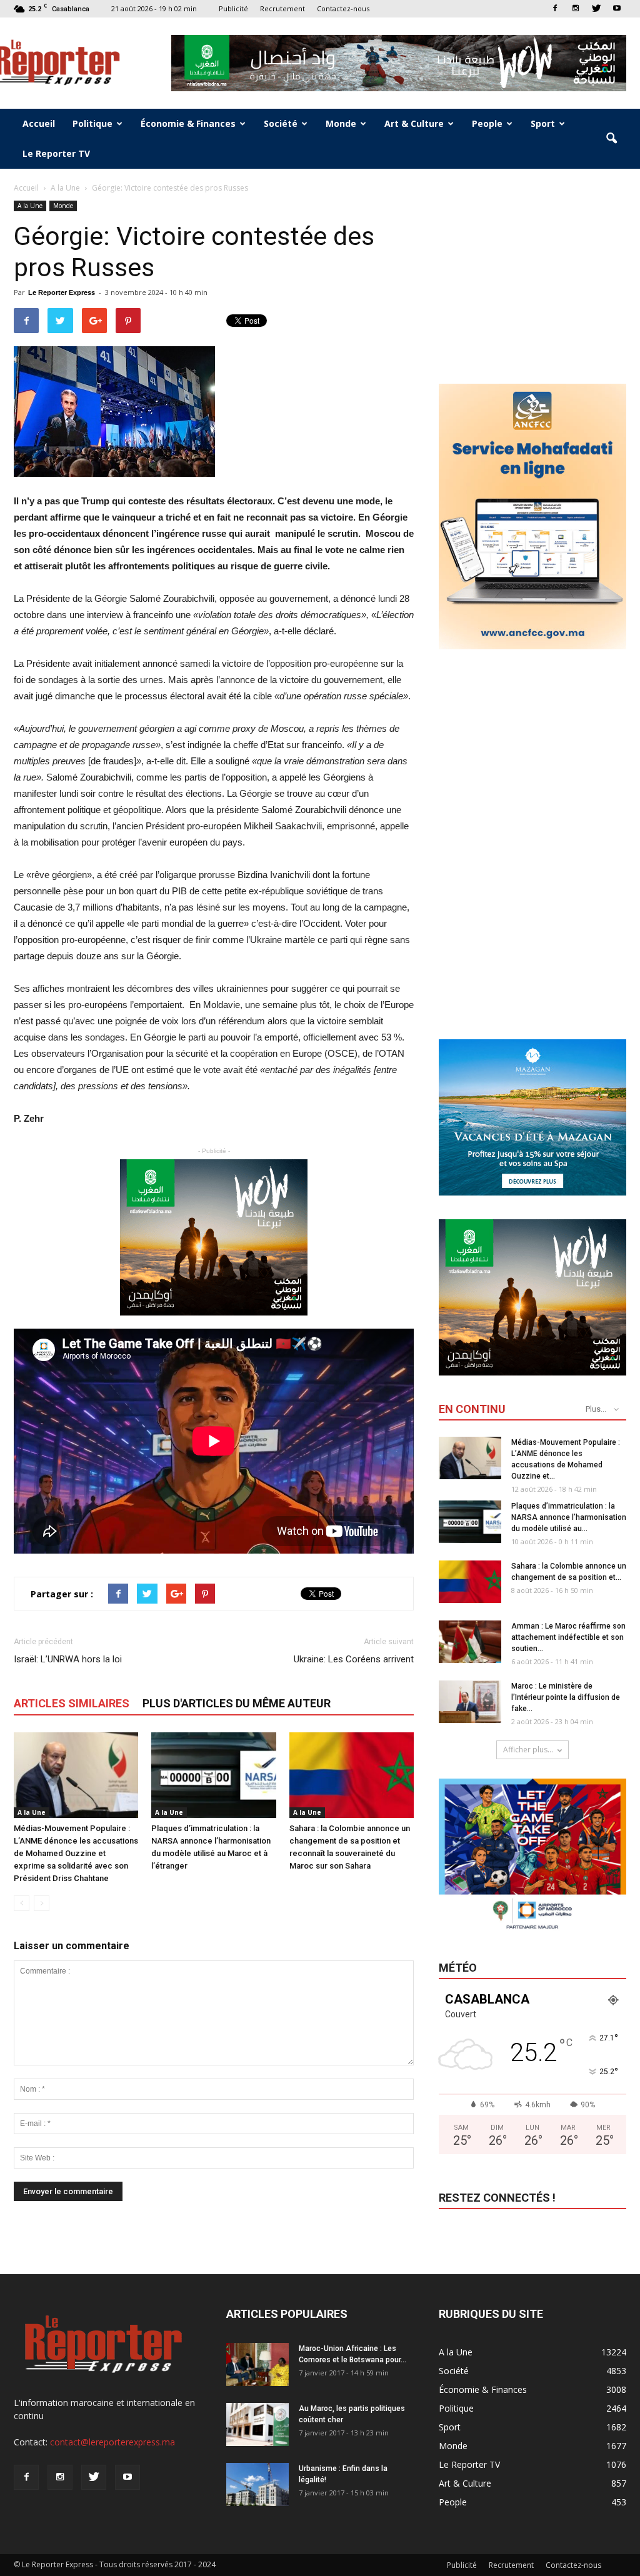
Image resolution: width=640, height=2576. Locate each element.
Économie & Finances (188, 123)
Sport (543, 123)
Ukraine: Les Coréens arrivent (354, 1659)
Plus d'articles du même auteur (237, 1703)
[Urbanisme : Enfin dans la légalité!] (257, 2484)
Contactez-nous (343, 8)
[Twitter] (596, 8)
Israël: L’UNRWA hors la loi (68, 1659)
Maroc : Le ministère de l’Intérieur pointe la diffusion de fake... (566, 1697)
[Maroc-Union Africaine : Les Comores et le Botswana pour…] (257, 2364)
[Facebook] (555, 8)
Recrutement (282, 8)
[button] (611, 139)
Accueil (39, 123)
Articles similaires (72, 1703)
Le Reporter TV (56, 153)
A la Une (30, 206)
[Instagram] (576, 8)
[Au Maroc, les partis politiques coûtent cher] (257, 2424)
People (487, 123)
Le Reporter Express (62, 292)
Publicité (233, 8)
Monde (341, 123)
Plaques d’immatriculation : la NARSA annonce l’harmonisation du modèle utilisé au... (569, 1517)
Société (281, 123)
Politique (92, 123)
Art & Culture (414, 123)
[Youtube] (617, 8)
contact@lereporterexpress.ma (112, 2442)
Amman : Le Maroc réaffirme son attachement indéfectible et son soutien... (568, 1637)
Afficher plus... (528, 1750)
